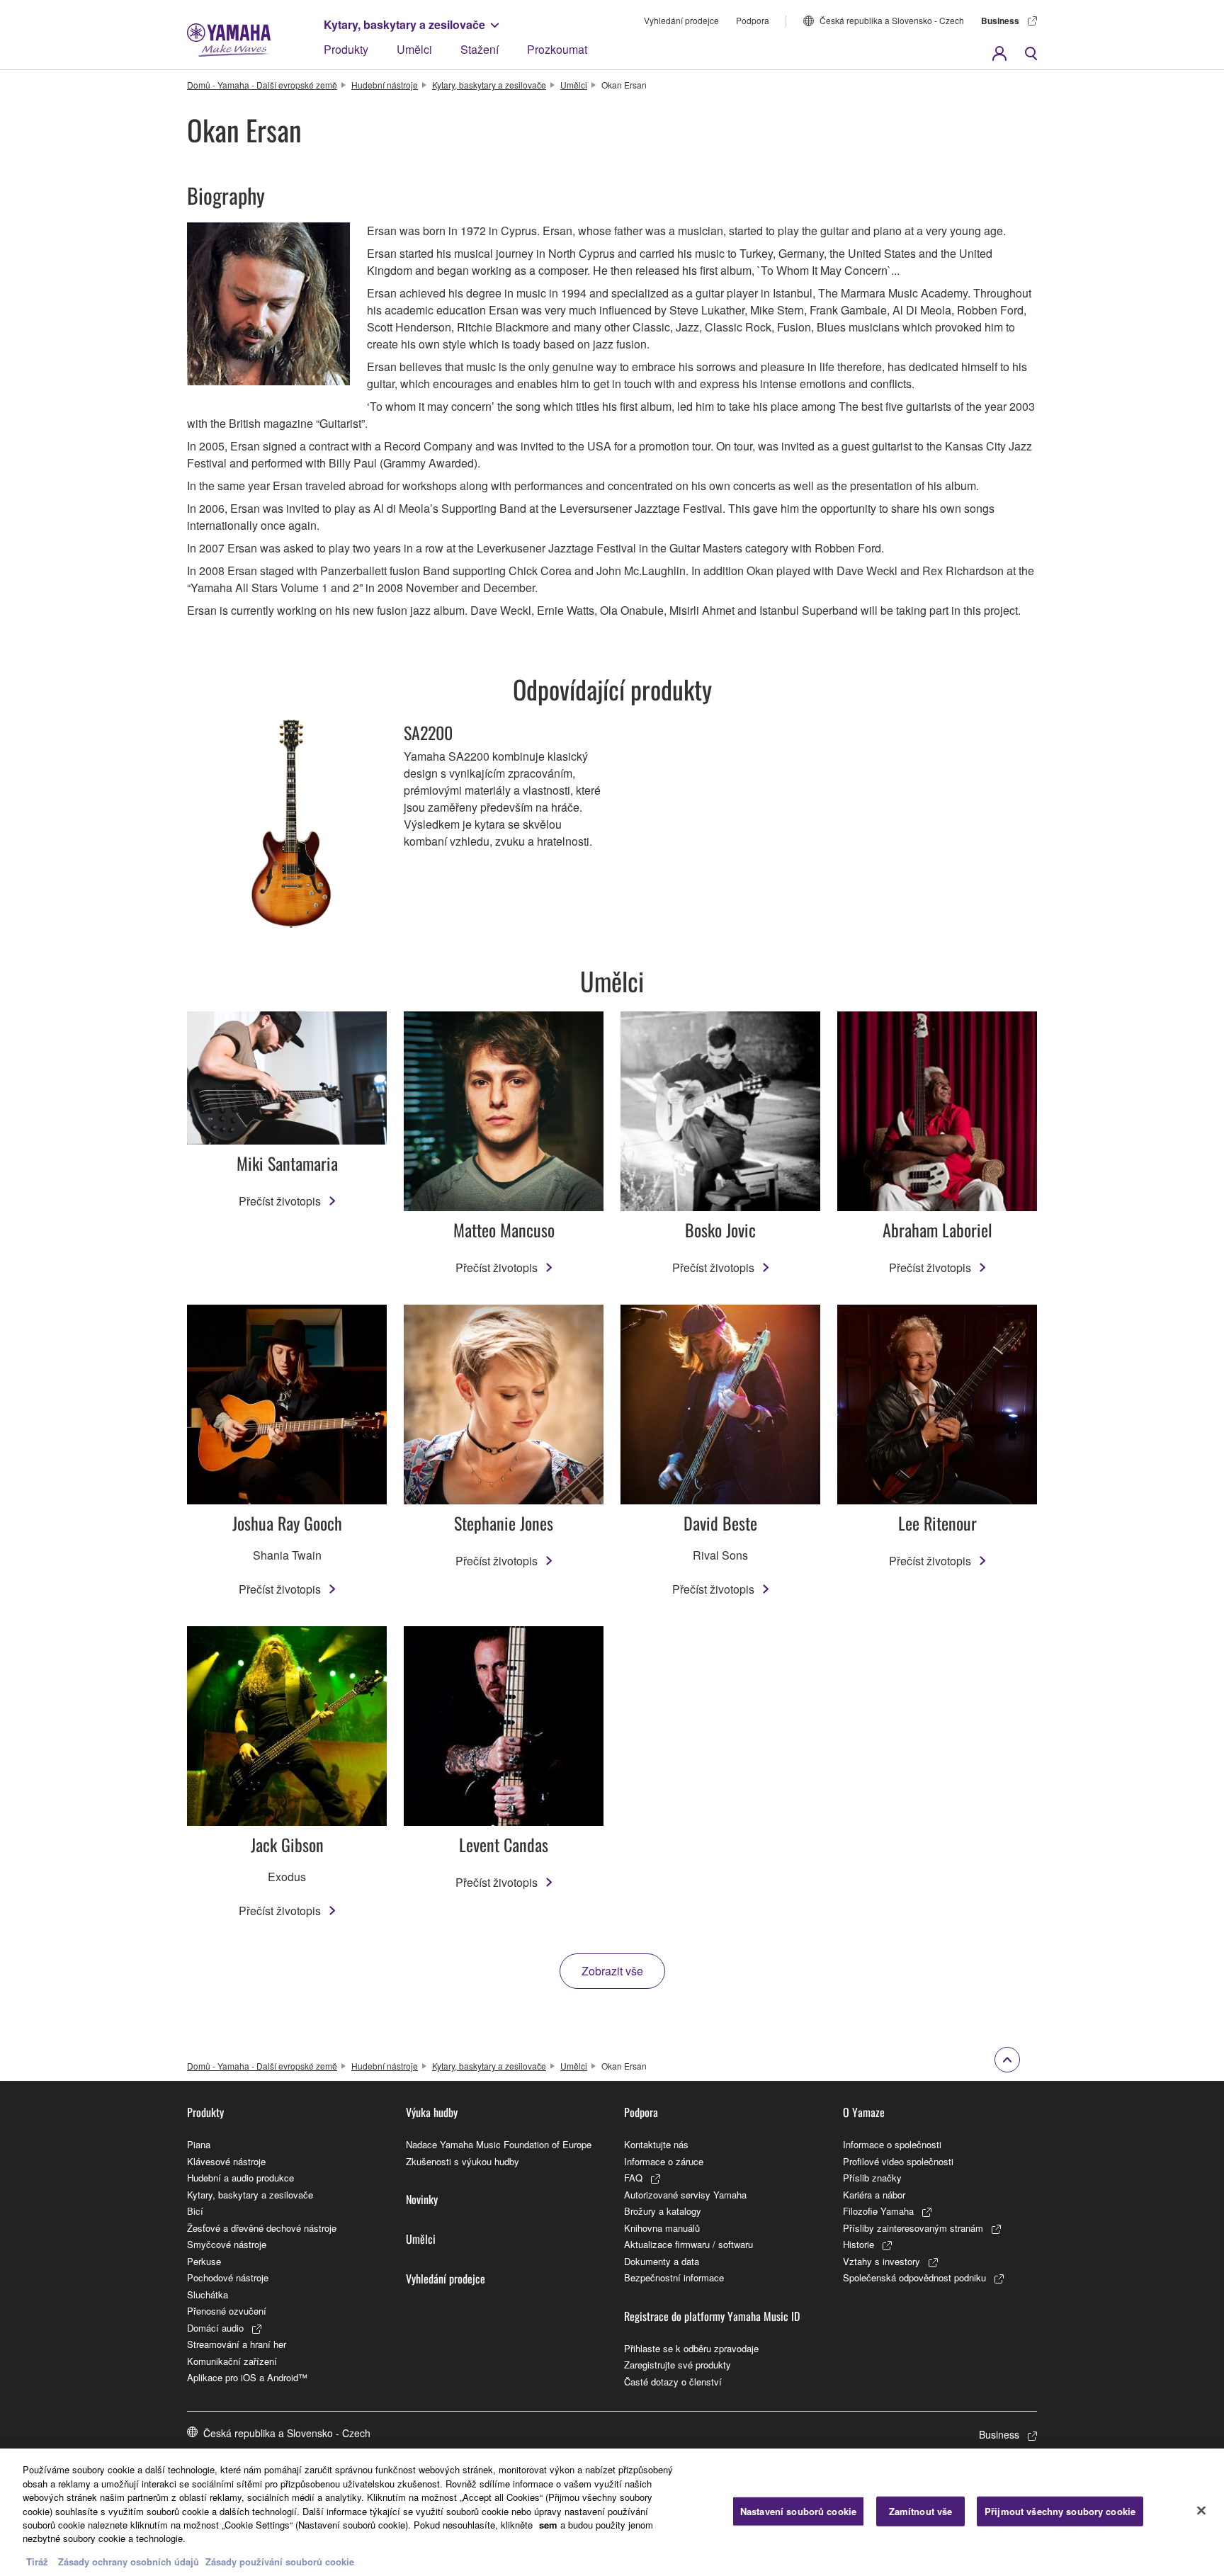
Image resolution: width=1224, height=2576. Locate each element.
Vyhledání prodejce (681, 20)
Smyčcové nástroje (227, 2244)
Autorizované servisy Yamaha (685, 2195)
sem (548, 2525)
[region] (612, 2512)
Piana (199, 2144)
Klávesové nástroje (226, 2161)
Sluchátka (208, 2294)
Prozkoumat (557, 49)
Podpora (753, 20)
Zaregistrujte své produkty (678, 2365)
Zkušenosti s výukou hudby (463, 2161)
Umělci (414, 49)
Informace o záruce (664, 2161)
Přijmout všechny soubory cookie (1060, 2511)
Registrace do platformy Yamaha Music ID (712, 2316)
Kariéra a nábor (874, 2195)
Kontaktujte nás (656, 2144)
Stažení (480, 49)
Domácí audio (215, 2328)
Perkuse (204, 2261)
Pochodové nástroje (228, 2277)
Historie (858, 2244)
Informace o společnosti (892, 2144)
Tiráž (37, 2561)
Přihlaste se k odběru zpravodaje (691, 2348)
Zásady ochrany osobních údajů (129, 2561)
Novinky (422, 2199)
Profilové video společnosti (898, 2161)
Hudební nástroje (385, 85)
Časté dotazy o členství (673, 2382)
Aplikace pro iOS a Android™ (247, 2377)
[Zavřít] (1201, 2511)
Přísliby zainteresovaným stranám (913, 2228)
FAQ (633, 2178)
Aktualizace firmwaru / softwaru (688, 2244)
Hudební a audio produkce (240, 2178)
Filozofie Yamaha (878, 2211)
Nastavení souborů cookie (798, 2511)
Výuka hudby (432, 2112)
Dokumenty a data (662, 2261)
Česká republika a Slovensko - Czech (892, 20)
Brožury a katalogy (663, 2211)
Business (1000, 21)
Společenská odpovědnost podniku (914, 2277)
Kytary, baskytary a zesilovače (404, 24)
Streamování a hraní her (237, 2344)
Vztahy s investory (882, 2261)
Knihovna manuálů (662, 2228)
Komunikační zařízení (232, 2361)
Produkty (346, 49)
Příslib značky (872, 2178)
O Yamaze (864, 2112)
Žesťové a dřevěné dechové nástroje (262, 2228)
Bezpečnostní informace (674, 2277)
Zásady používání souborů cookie (280, 2561)
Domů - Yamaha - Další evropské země (262, 85)
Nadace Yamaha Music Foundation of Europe (499, 2144)
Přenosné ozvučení (227, 2311)
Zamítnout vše (921, 2511)
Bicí (195, 2211)
